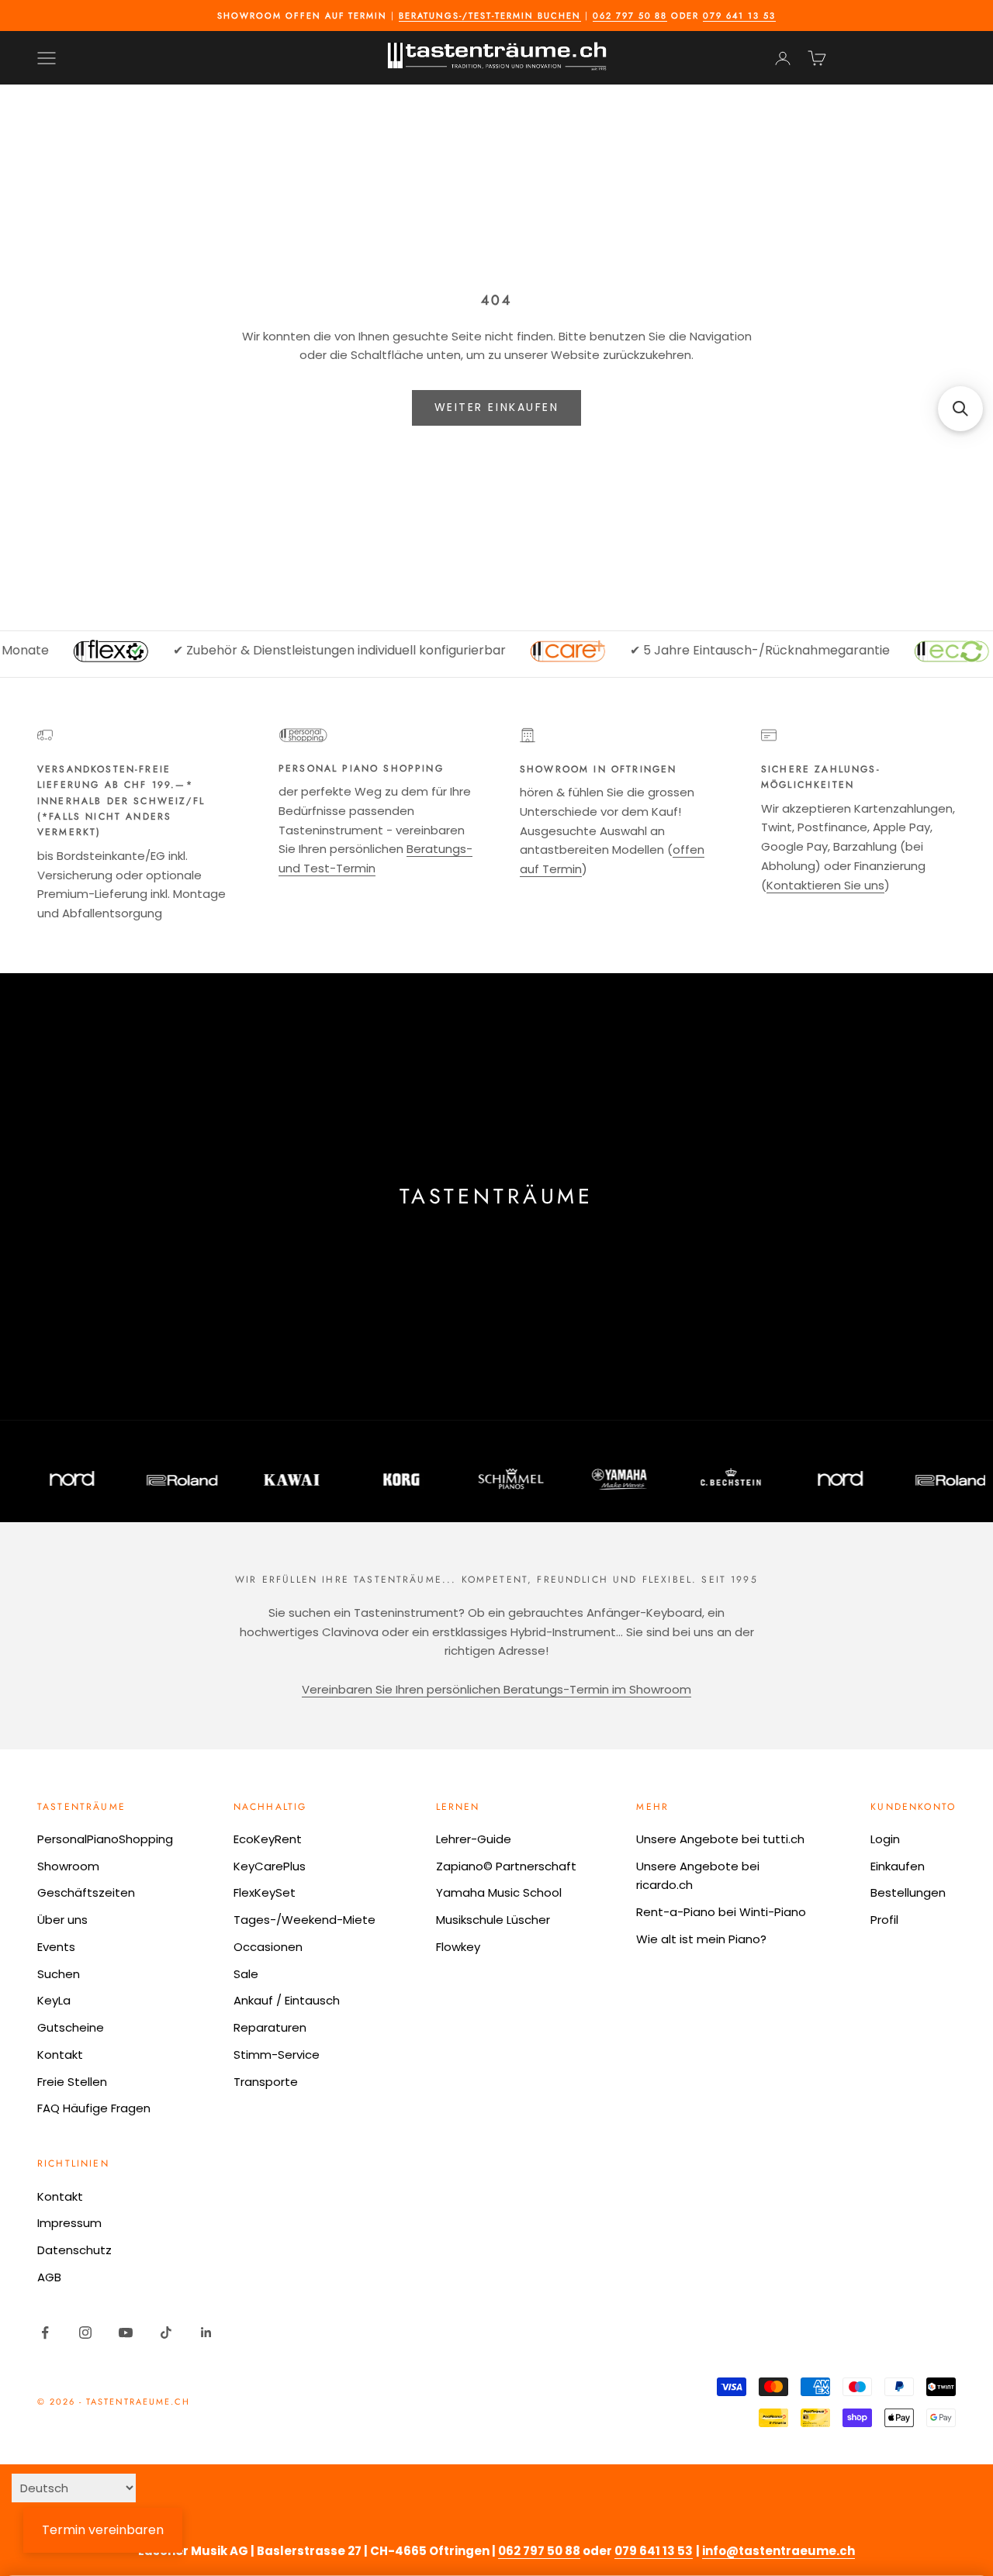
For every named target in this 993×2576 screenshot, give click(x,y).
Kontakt (60, 2055)
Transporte (266, 2082)
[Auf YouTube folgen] (126, 2333)
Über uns (62, 1920)
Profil (884, 1920)
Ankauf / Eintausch (287, 2000)
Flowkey (458, 1947)
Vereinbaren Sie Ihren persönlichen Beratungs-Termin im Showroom (496, 1689)
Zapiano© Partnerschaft (506, 1866)
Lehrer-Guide (474, 1839)
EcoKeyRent (268, 1839)
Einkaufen (898, 1866)
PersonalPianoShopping (105, 1839)
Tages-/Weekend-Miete (304, 1920)
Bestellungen (908, 1892)
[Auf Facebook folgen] (45, 2333)
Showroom (68, 1866)
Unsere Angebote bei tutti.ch (720, 1839)
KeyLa (54, 2000)
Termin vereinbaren (103, 2530)
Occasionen (268, 1947)
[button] (960, 409)
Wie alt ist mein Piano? (701, 1939)
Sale (246, 1974)
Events (56, 1947)
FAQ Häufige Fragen (94, 2108)
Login (885, 1839)
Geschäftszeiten (86, 1892)
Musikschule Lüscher (493, 1920)
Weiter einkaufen (496, 407)
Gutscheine (71, 2027)
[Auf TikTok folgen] (166, 2333)
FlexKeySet (265, 1892)
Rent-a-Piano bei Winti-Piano (721, 1912)
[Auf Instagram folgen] (85, 2333)
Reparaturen (270, 2027)
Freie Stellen (72, 2082)
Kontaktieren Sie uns (825, 885)
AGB (49, 2277)
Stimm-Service (277, 2055)
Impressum (69, 2223)
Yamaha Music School (499, 1892)
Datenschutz (74, 2250)
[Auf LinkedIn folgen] (206, 2333)
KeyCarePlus (270, 1866)
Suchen (59, 1974)
